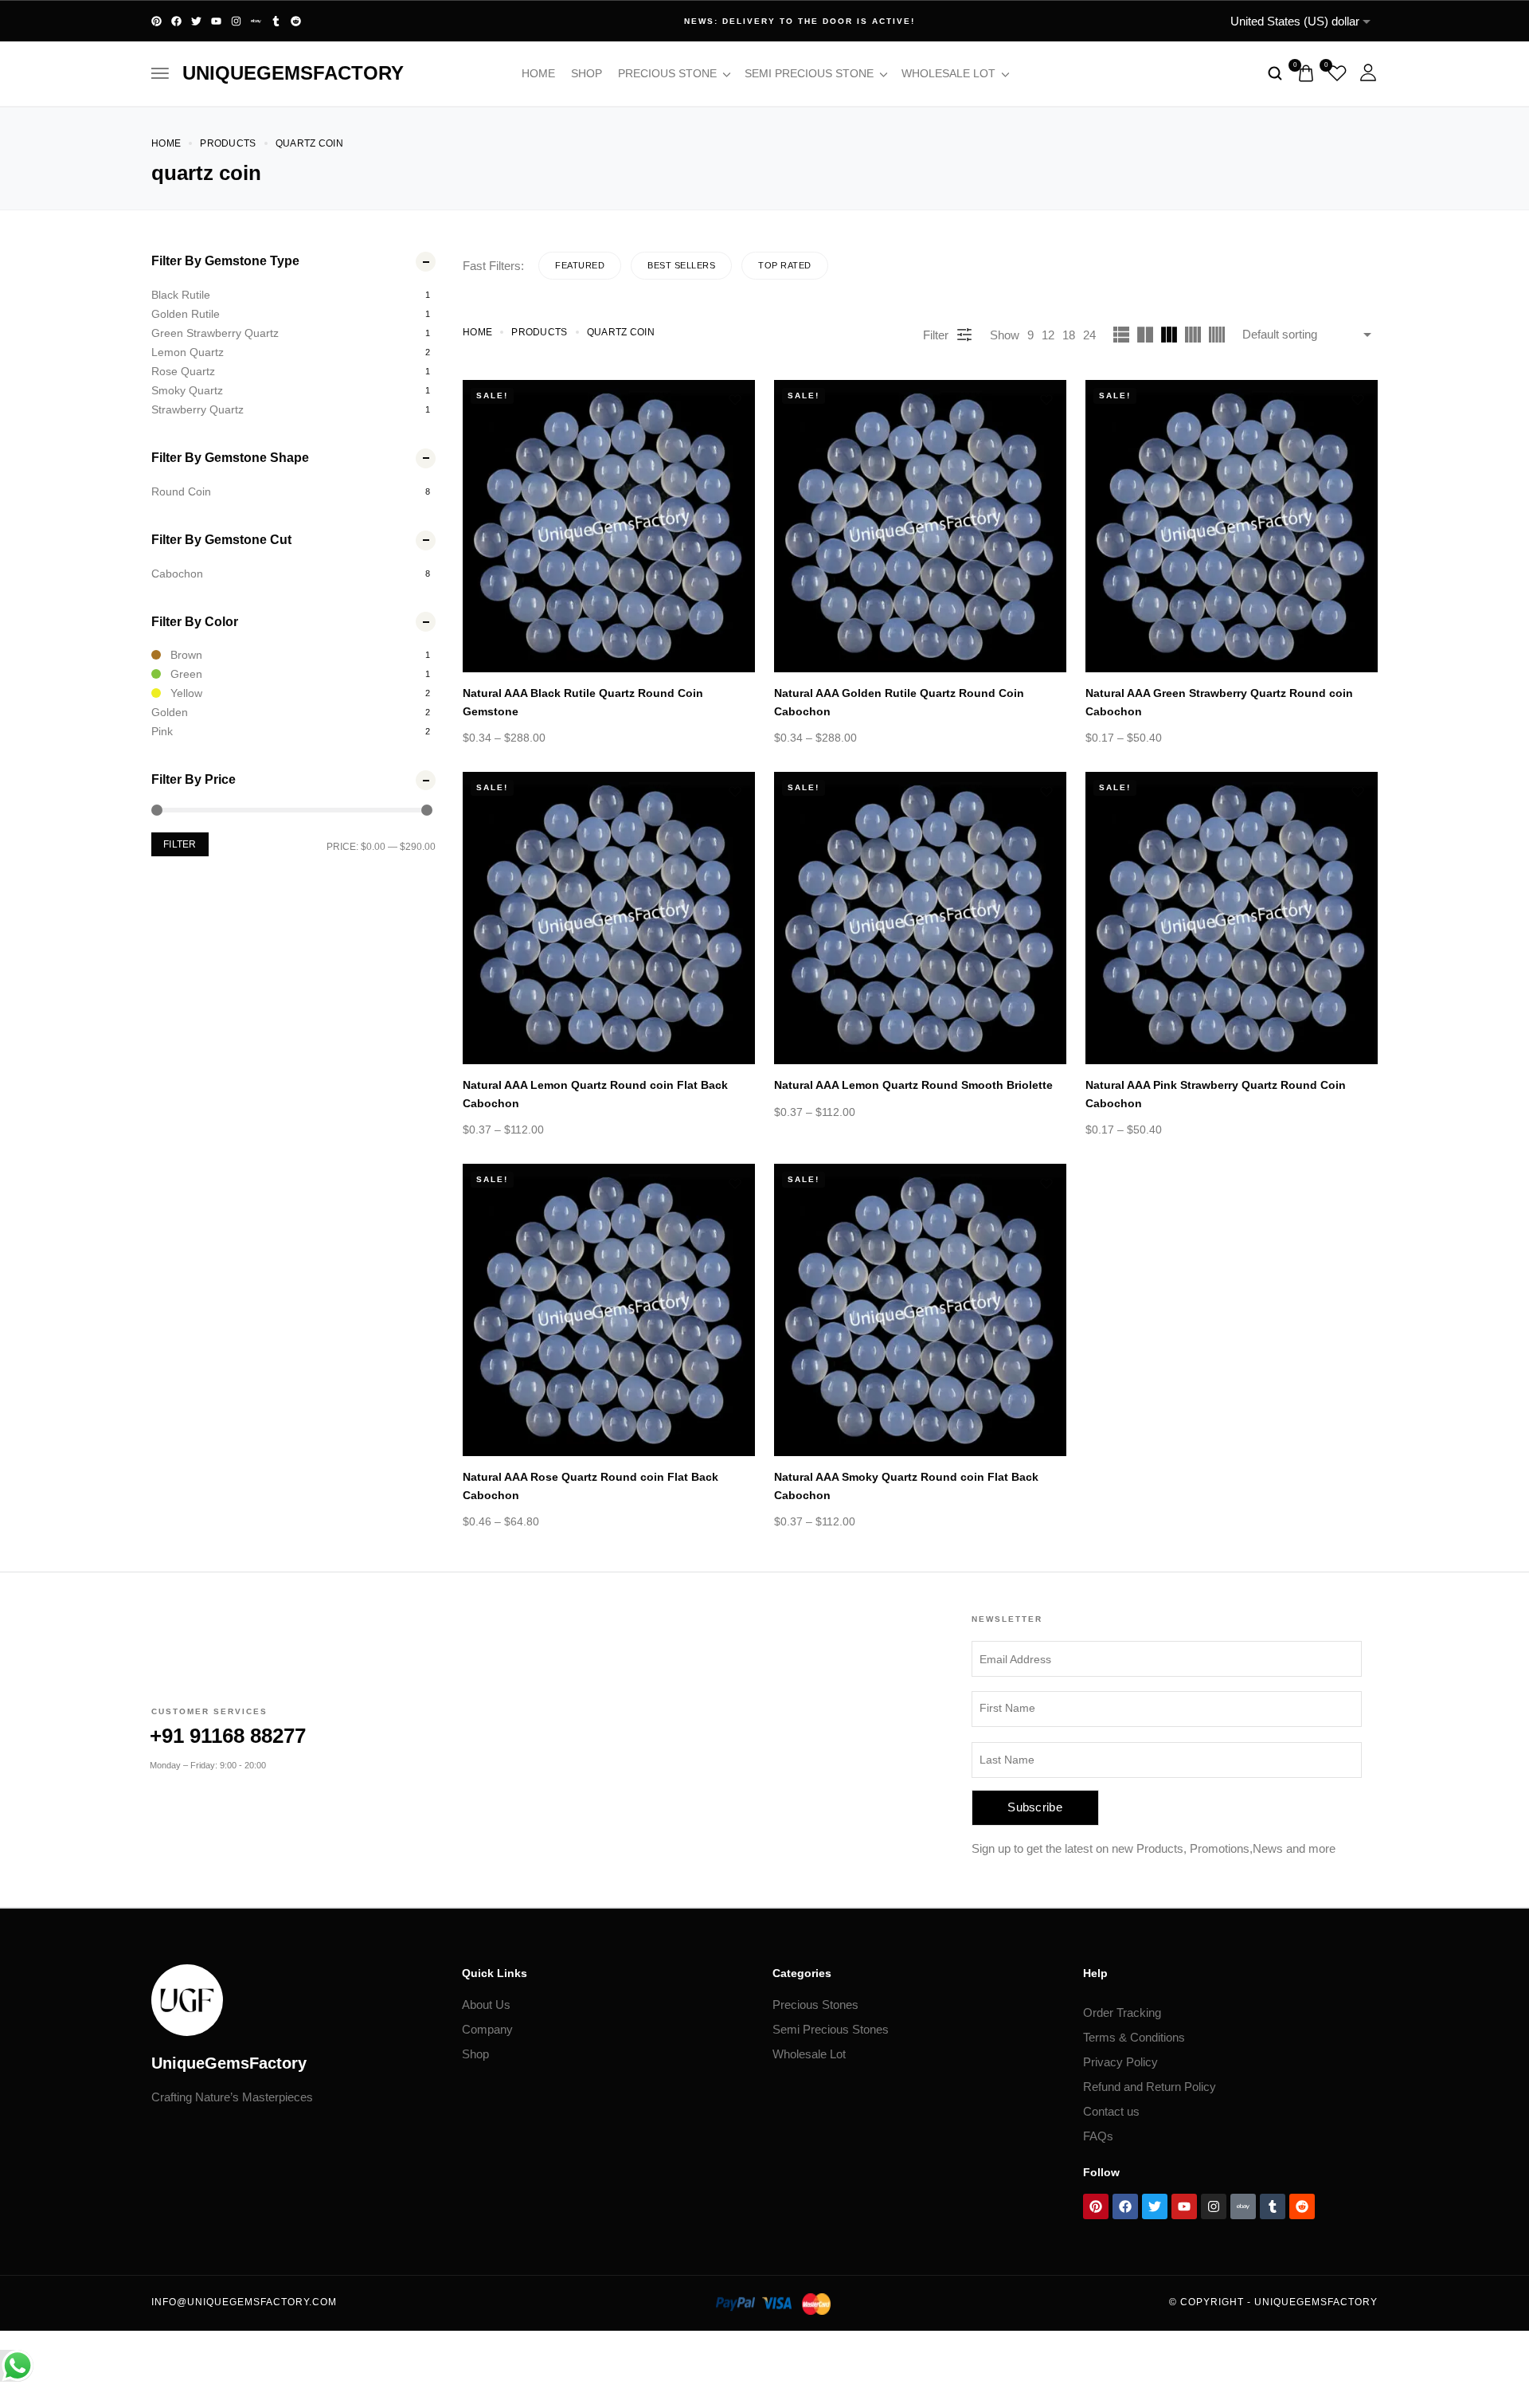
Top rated (785, 265)
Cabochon (177, 574)
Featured (580, 265)
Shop (587, 73)
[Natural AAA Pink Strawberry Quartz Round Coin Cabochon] (1232, 918)
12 (1048, 335)
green (186, 674)
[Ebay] (256, 21)
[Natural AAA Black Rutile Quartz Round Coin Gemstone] (609, 526)
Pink (162, 731)
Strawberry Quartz (197, 409)
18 (1069, 335)
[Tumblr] (276, 21)
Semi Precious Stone (809, 73)
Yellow (186, 693)
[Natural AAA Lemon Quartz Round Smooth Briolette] (920, 918)
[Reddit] (296, 21)
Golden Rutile (186, 314)
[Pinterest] (156, 21)
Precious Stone (667, 73)
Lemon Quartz (188, 352)
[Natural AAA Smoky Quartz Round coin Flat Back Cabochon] (920, 1310)
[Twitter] (196, 21)
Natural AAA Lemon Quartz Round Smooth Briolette (913, 1085)
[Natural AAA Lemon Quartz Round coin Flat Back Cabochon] (609, 918)
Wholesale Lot (948, 73)
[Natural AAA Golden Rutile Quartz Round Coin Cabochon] (920, 526)
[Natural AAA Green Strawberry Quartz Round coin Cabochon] (1232, 526)
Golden (170, 712)
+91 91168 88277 (228, 1736)
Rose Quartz (183, 371)
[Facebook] (176, 21)
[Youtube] (216, 21)
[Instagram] (236, 21)
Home (538, 73)
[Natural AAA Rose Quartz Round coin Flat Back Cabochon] (609, 1310)
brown (186, 655)
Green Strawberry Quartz (215, 333)
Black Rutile (181, 295)
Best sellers (681, 265)
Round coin (181, 491)
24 (1089, 335)
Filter (180, 844)
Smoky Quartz (187, 390)
